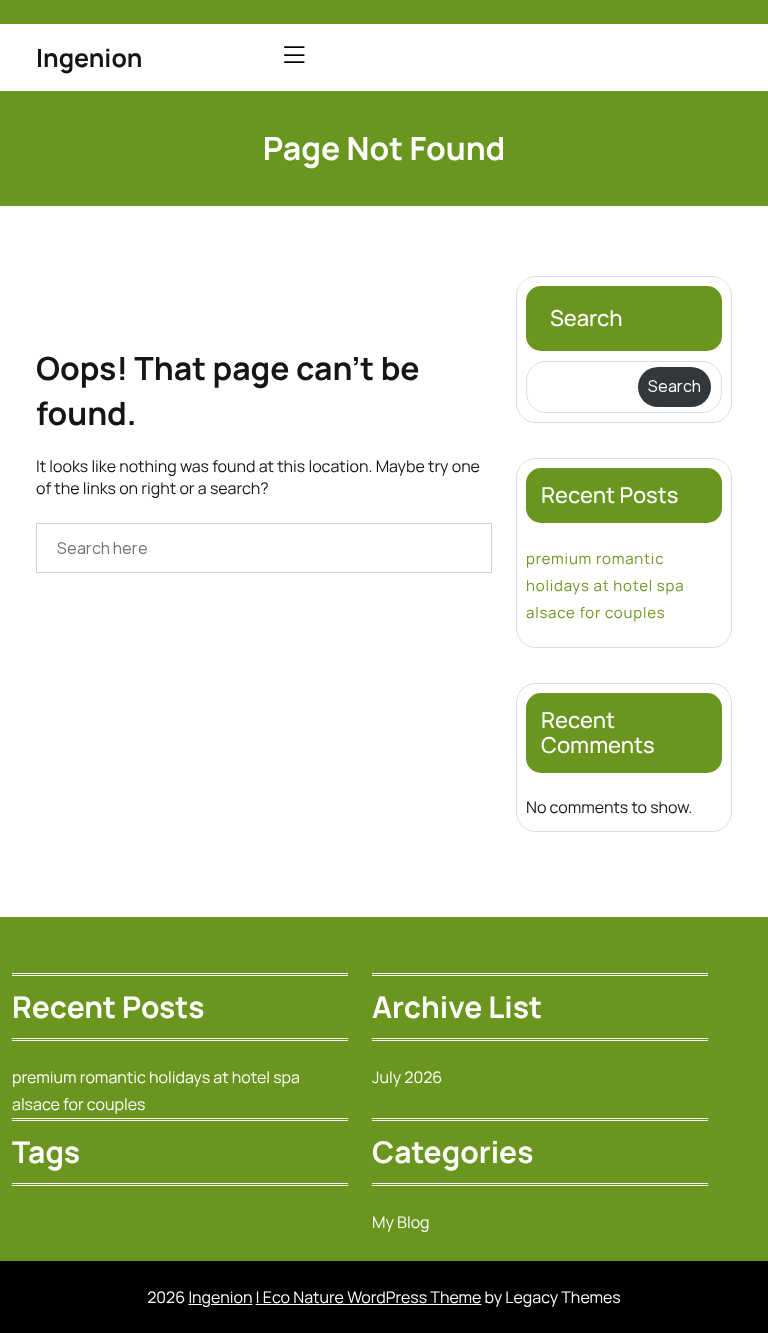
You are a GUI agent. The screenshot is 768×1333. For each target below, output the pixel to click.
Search (586, 318)
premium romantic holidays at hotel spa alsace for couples (605, 585)
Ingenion (89, 57)
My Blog (401, 1222)
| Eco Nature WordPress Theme (369, 1297)
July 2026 (407, 1077)
